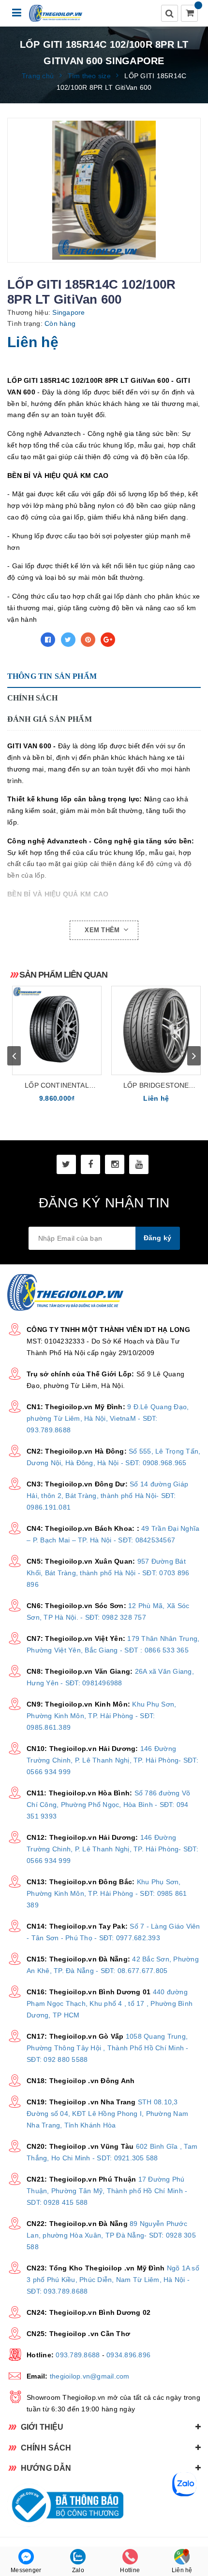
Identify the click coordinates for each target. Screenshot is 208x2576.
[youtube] (139, 1164)
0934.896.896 (128, 2355)
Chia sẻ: (21, 640)
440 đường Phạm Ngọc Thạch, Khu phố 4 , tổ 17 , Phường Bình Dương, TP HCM (110, 2003)
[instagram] (115, 1164)
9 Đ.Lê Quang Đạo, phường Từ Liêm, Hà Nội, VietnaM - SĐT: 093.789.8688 (108, 1418)
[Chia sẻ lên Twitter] (68, 640)
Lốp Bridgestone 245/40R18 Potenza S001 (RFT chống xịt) (156, 1086)
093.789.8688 (78, 2355)
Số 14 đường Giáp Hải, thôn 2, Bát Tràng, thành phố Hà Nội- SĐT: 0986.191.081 (107, 1496)
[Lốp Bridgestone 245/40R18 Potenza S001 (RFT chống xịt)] (156, 1030)
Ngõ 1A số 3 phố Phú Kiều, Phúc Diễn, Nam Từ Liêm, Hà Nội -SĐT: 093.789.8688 (113, 2280)
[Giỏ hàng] (190, 14)
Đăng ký (158, 1238)
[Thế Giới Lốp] (56, 13)
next (194, 1056)
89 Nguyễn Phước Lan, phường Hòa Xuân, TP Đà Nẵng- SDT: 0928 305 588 (111, 2235)
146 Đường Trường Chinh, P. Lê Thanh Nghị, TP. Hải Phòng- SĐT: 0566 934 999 (112, 1760)
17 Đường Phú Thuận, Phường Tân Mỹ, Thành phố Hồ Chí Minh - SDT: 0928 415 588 (107, 2191)
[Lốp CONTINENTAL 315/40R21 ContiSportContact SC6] (57, 1030)
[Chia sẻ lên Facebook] (48, 640)
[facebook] (90, 1164)
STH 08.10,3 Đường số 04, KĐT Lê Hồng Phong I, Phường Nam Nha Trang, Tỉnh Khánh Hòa (107, 2114)
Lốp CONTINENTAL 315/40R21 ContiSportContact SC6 (57, 1086)
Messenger (26, 2570)
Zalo (78, 2570)
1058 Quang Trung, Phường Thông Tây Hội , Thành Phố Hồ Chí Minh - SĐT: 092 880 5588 (108, 2048)
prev (14, 1056)
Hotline (130, 2570)
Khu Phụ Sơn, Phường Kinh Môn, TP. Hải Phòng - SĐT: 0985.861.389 (101, 1716)
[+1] (108, 640)
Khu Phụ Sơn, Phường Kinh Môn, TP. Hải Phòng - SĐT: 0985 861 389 (107, 1893)
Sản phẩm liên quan (63, 975)
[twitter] (66, 1164)
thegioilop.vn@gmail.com (90, 2376)
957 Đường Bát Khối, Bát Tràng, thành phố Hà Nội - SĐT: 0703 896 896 (108, 1573)
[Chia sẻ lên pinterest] (88, 640)
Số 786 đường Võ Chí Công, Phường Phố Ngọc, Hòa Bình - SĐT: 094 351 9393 (108, 1805)
